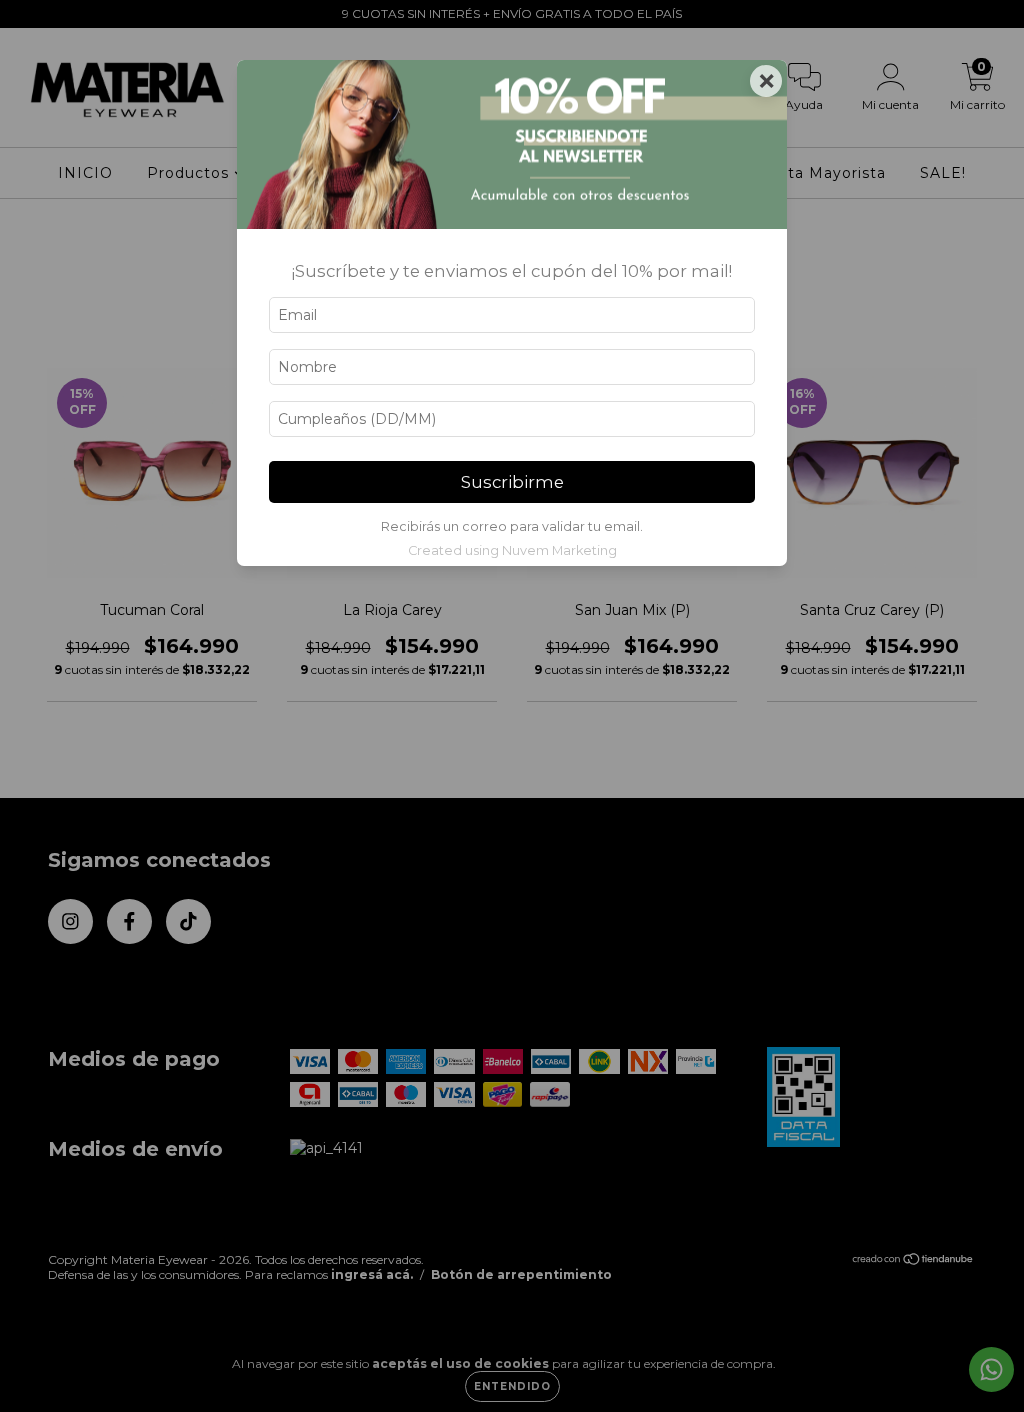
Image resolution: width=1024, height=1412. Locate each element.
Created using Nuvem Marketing (512, 550)
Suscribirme (512, 482)
